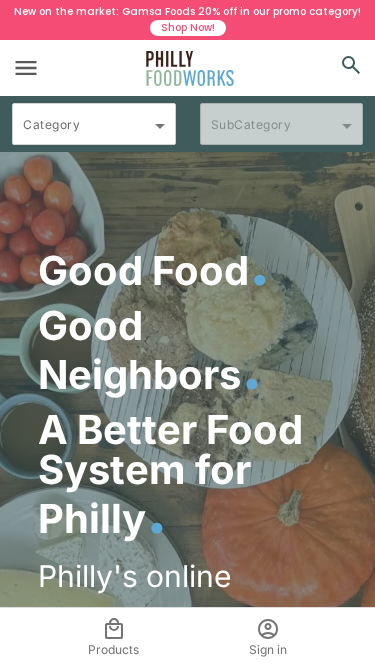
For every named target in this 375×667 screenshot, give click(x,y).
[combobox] (94, 133)
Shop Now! (188, 27)
